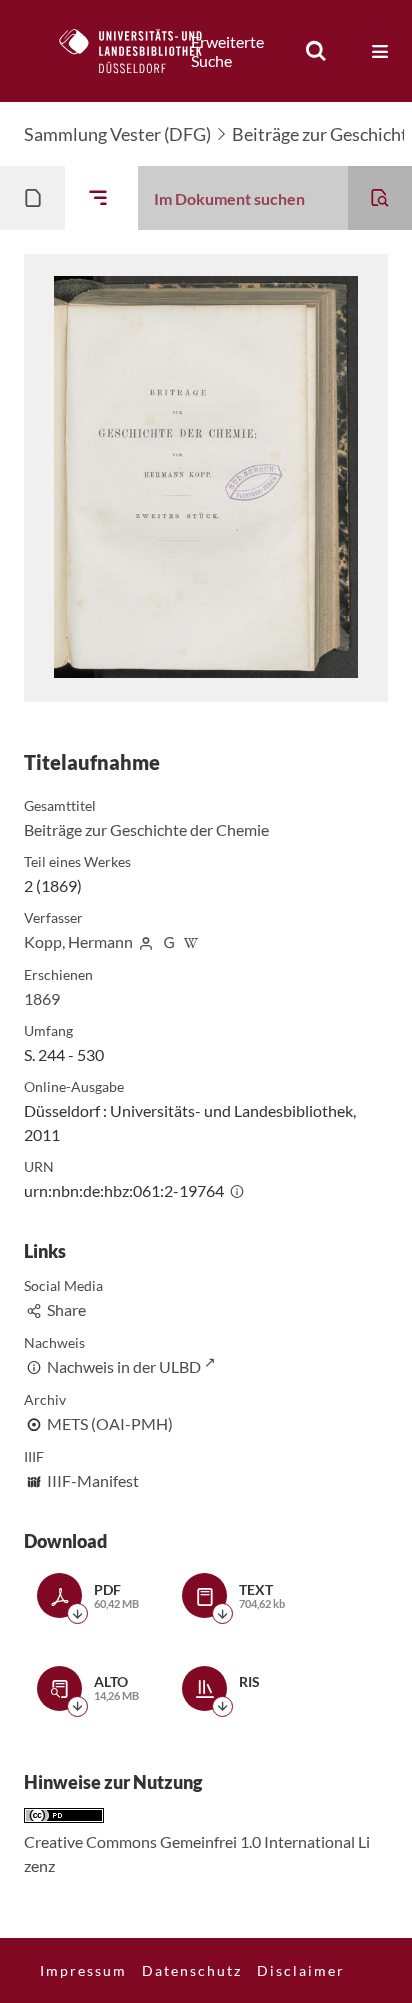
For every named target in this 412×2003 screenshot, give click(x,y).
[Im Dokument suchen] (380, 198)
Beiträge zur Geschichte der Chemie (146, 829)
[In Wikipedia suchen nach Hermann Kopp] (192, 941)
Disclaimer (301, 1970)
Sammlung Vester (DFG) (117, 134)
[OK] (316, 51)
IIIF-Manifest (93, 1480)
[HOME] (141, 51)
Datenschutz (192, 1970)
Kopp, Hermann (78, 941)
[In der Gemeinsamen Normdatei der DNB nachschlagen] (169, 941)
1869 (42, 998)
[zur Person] (146, 941)
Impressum (83, 1970)
